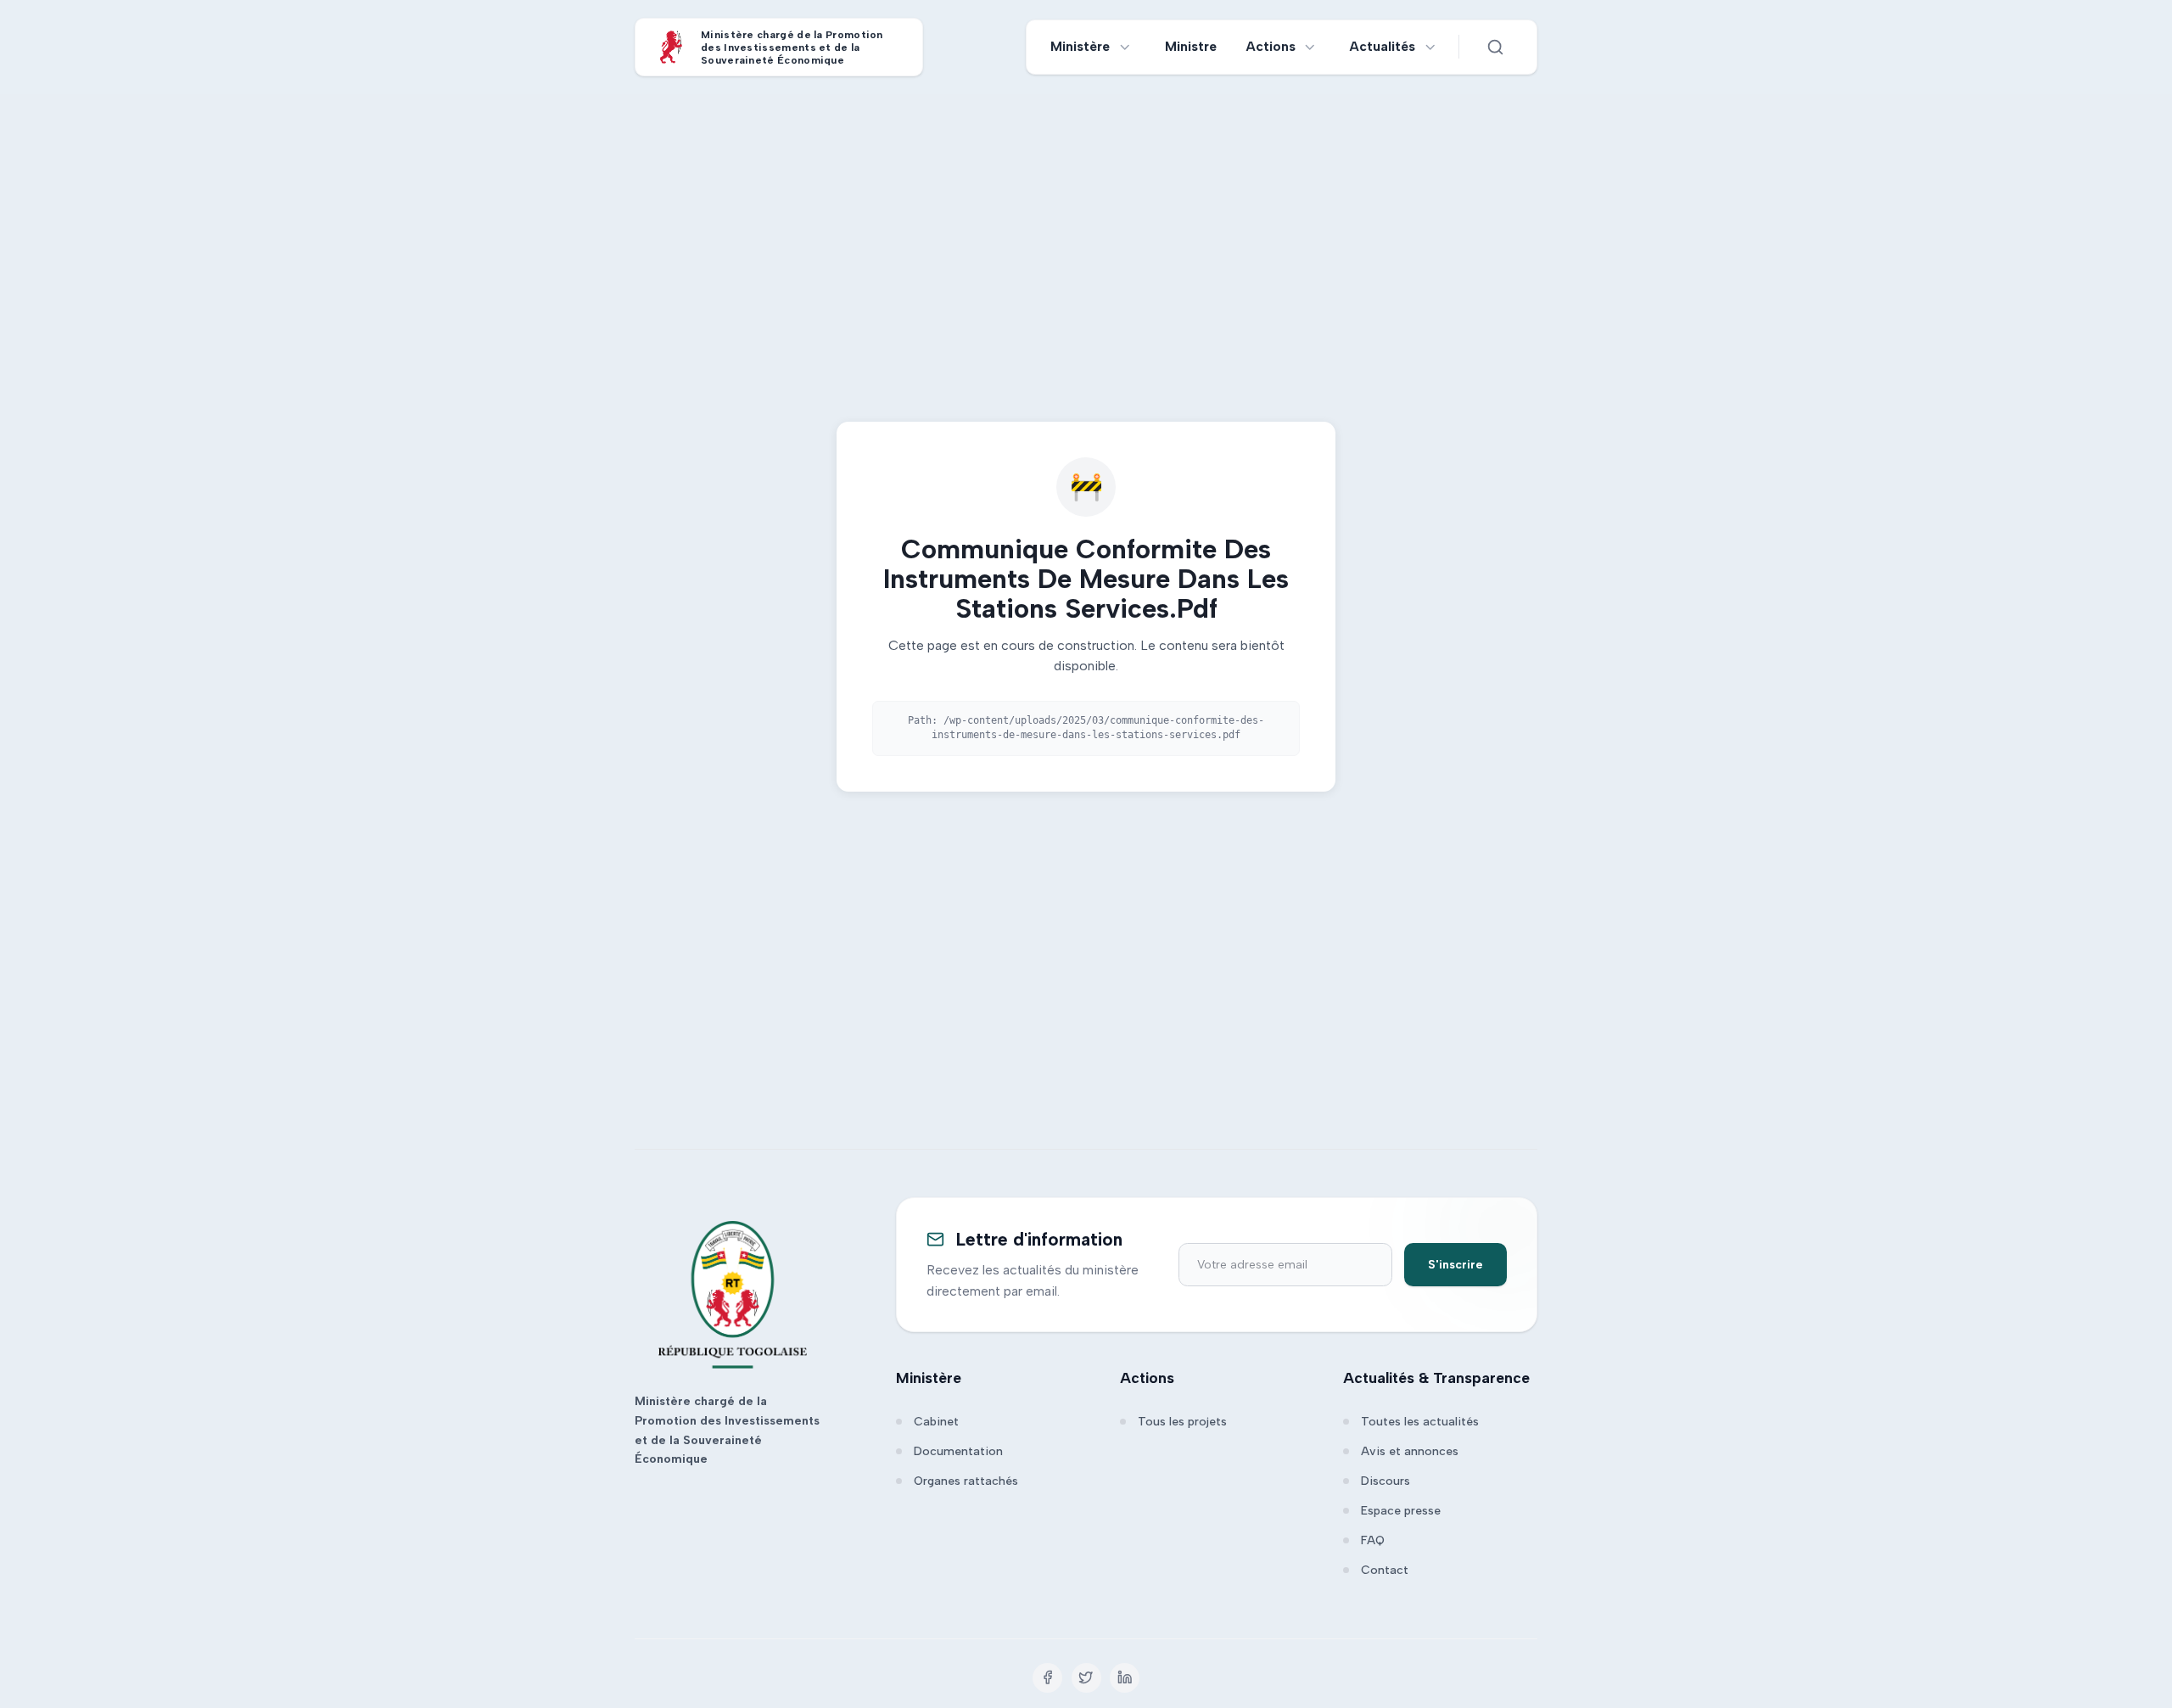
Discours (1385, 1481)
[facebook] (1047, 1678)
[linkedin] (1125, 1678)
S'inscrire (1455, 1265)
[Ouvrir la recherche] (1495, 47)
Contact (1385, 1570)
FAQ (1373, 1540)
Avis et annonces (1410, 1451)
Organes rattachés (966, 1481)
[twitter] (1086, 1678)
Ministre (1191, 46)
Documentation (958, 1451)
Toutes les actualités (1420, 1422)
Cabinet (936, 1422)
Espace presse (1401, 1511)
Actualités (1383, 46)
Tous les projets (1182, 1422)
